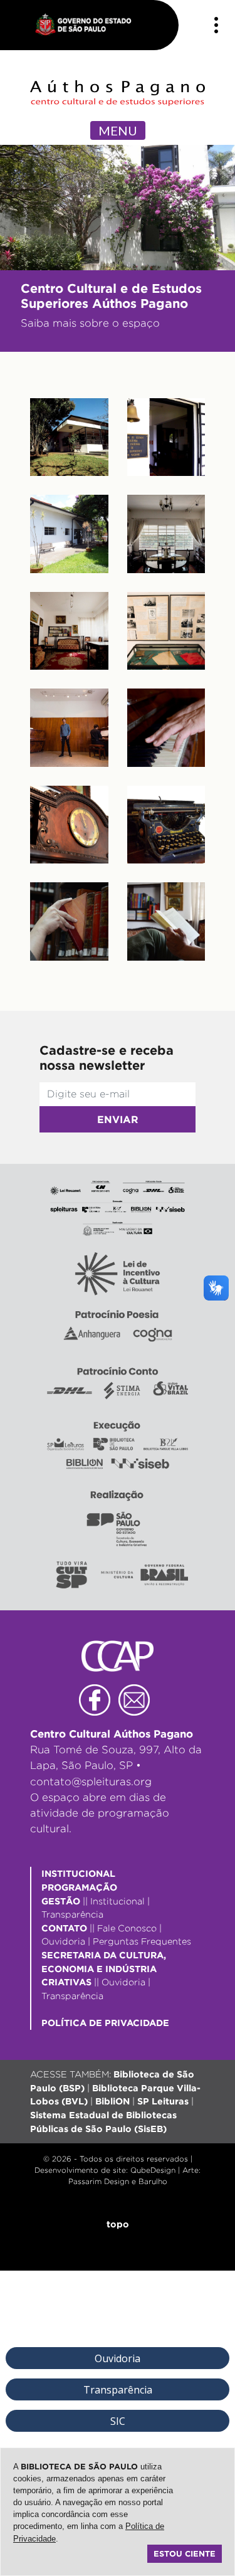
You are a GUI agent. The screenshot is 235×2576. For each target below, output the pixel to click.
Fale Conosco (127, 1928)
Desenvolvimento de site (80, 2170)
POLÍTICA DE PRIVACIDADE (105, 2023)
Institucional (118, 1901)
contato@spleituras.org (91, 1782)
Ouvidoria (63, 1941)
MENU (118, 130)
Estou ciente (185, 2553)
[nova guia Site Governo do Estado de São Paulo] (90, 25)
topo (118, 2224)
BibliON (112, 2101)
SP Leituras (163, 2101)
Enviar (118, 1119)
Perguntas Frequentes (142, 1941)
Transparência (72, 1914)
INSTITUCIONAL (78, 1873)
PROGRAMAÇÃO (79, 1887)
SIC (118, 2421)
